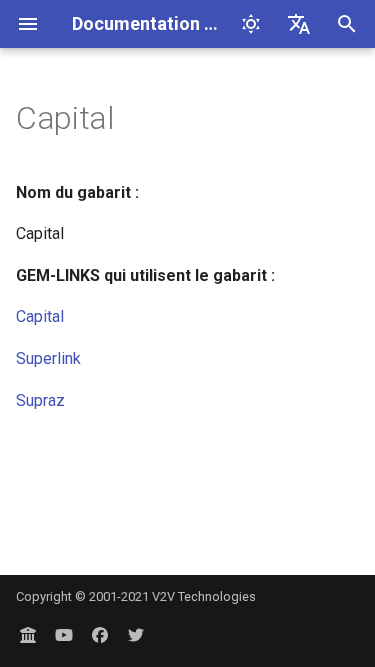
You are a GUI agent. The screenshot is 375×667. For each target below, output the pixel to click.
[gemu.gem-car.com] (28, 635)
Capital (40, 316)
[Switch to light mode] (251, 24)
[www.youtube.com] (64, 635)
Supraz (40, 400)
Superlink (48, 358)
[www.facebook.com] (100, 635)
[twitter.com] (136, 635)
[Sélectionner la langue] (299, 24)
